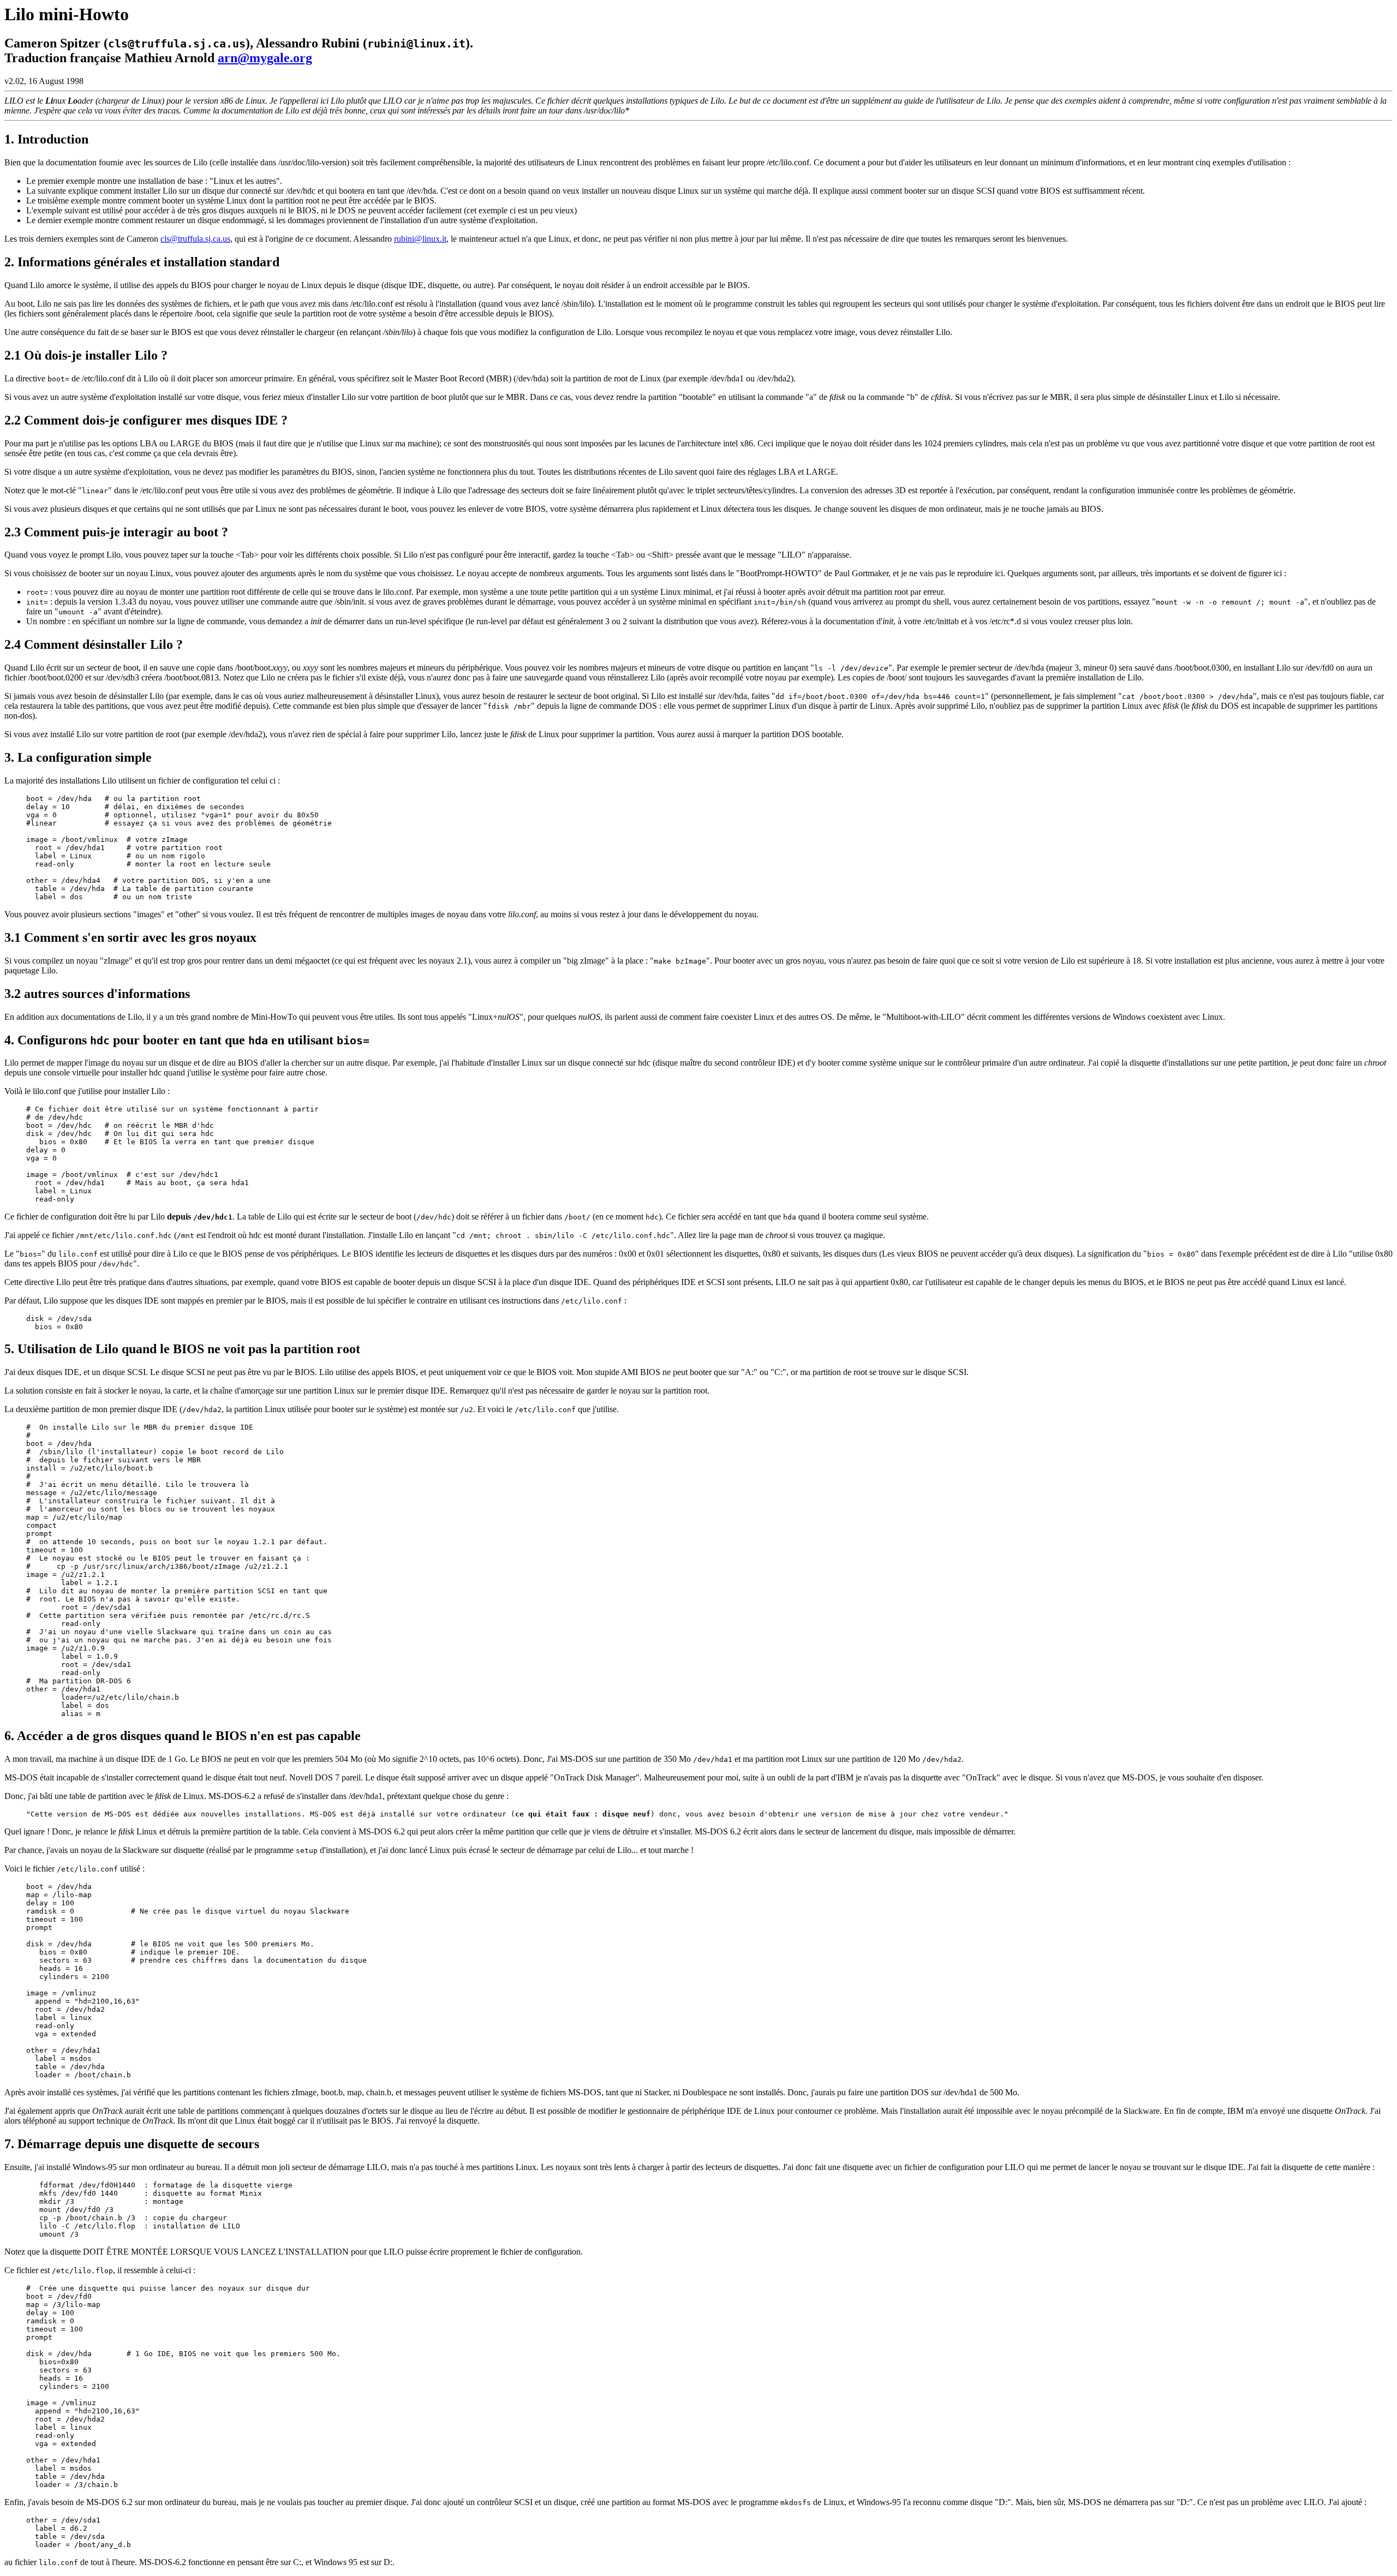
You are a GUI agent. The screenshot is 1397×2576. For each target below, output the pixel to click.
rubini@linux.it (420, 239)
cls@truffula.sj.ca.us (195, 239)
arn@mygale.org (265, 58)
